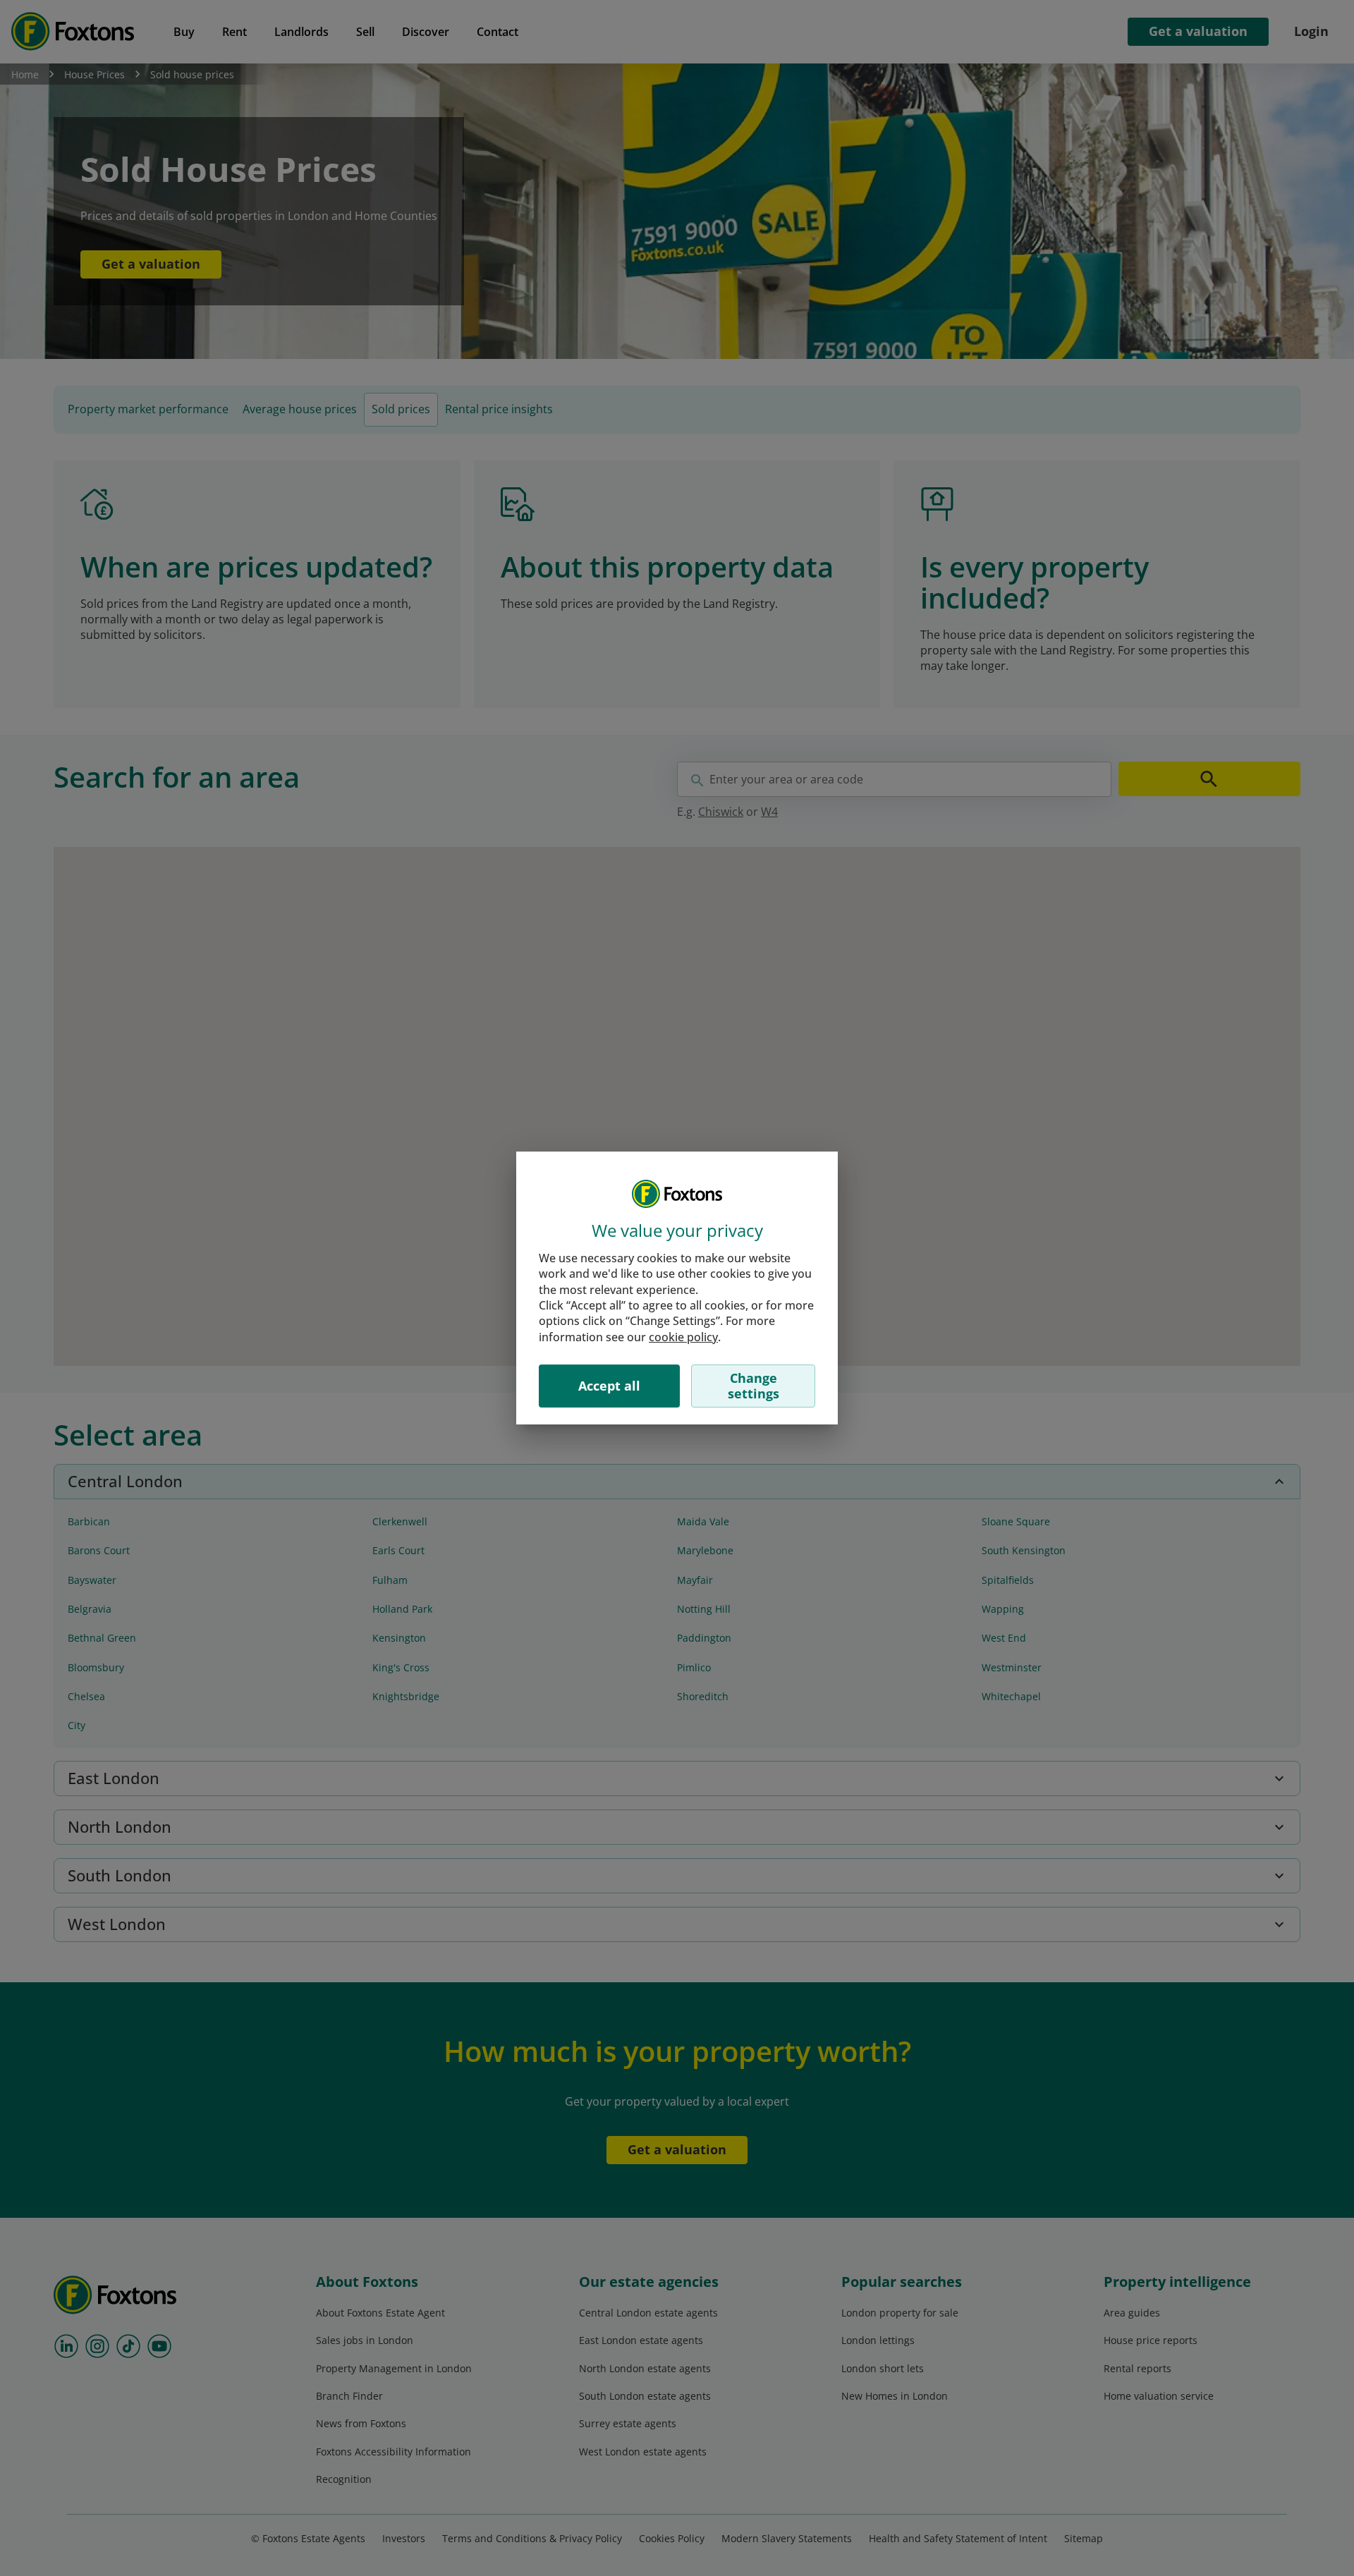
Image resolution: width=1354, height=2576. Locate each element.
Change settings (754, 1386)
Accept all (609, 1386)
